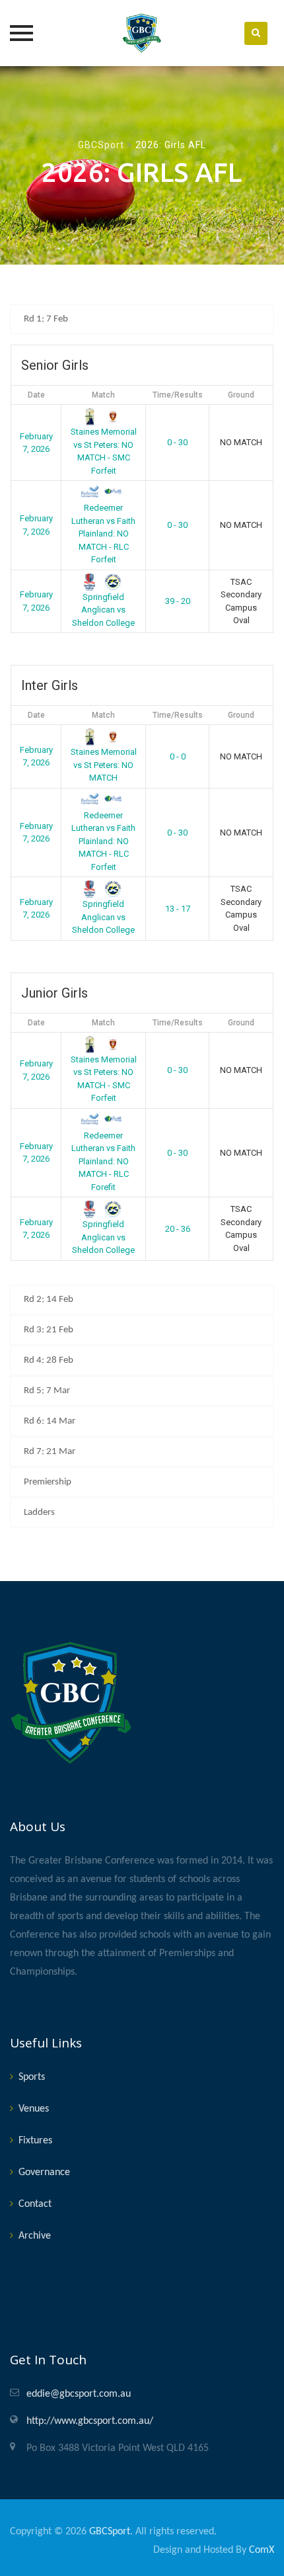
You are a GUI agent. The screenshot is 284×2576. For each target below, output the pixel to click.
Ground (241, 395)
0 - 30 (177, 442)
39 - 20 (178, 601)
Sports (32, 2077)
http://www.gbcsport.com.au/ (90, 2421)
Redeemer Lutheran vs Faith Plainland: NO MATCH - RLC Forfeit (103, 534)
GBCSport (110, 2532)
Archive (35, 2236)
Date (36, 395)
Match (103, 395)
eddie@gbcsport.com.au (79, 2394)
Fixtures (35, 2141)
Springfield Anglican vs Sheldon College (103, 610)
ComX (262, 2550)
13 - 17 (178, 909)
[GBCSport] (142, 33)
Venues (34, 2109)
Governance (44, 2172)
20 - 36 (178, 1229)
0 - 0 (178, 756)
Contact (35, 2204)
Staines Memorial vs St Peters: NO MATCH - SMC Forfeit (104, 451)
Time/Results (178, 395)
